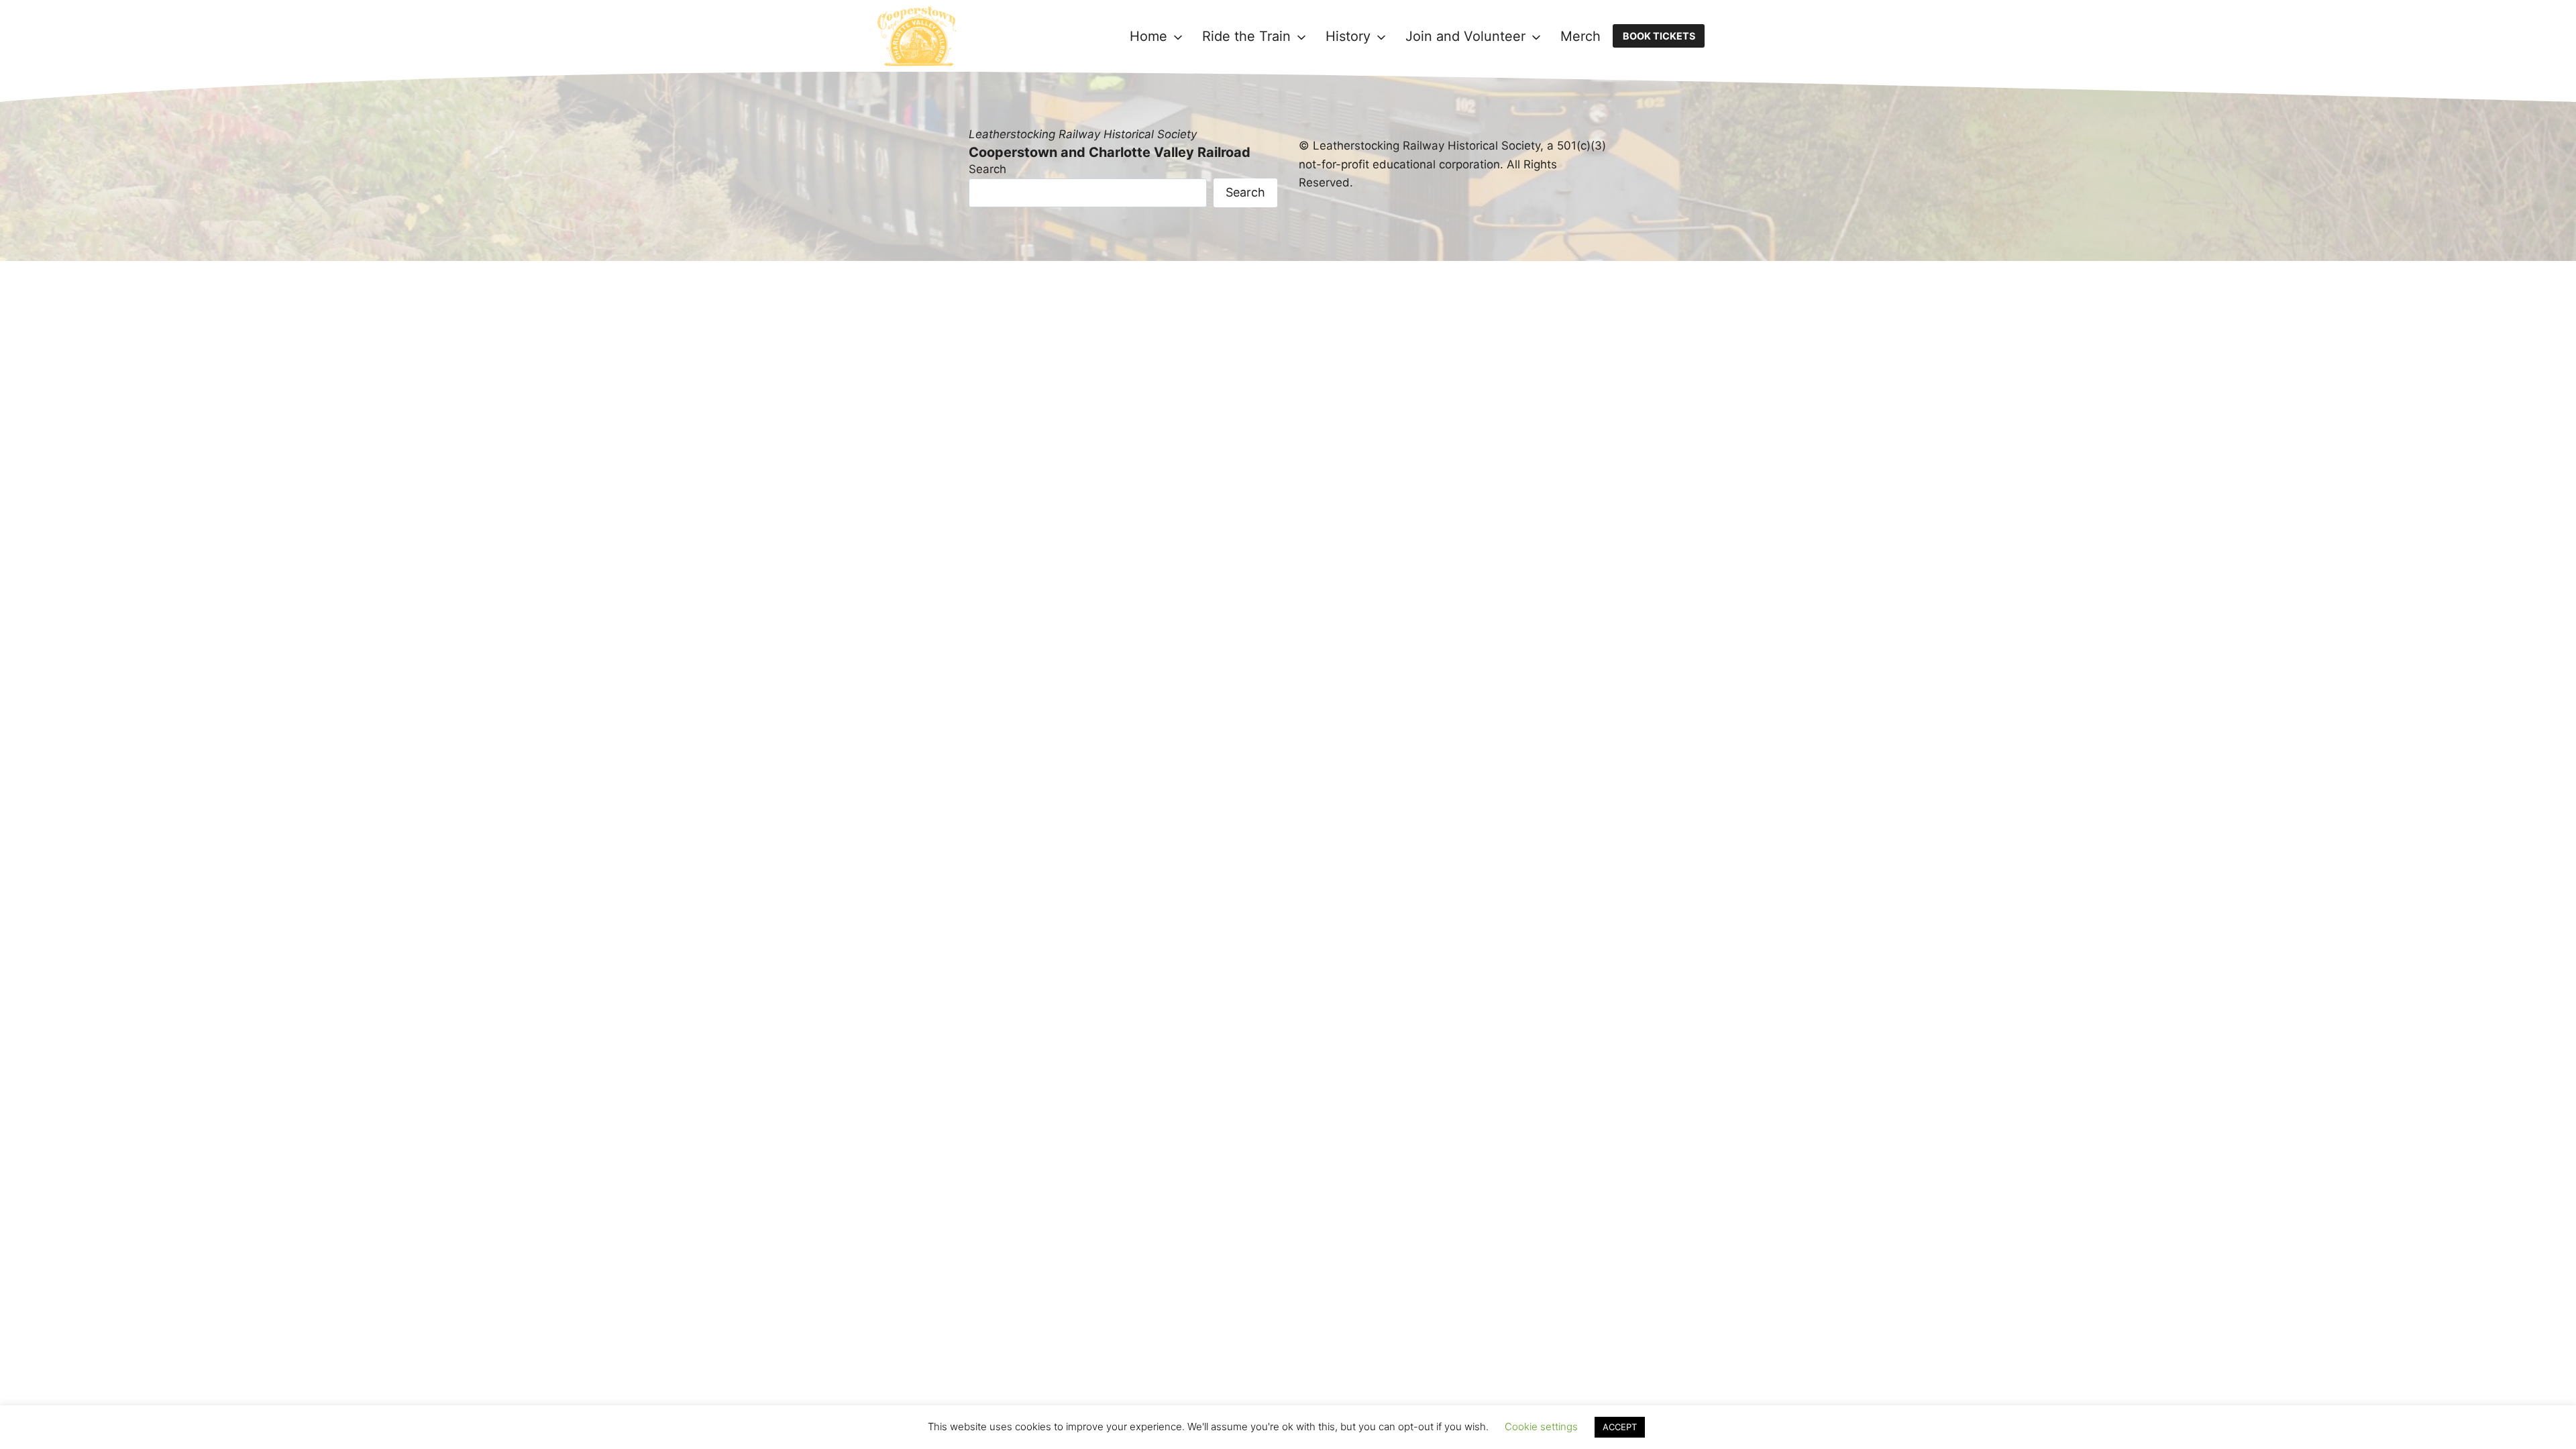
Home (1148, 36)
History (1348, 36)
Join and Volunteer (1465, 36)
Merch (1580, 36)
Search (987, 169)
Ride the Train (1246, 36)
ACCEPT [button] (1620, 1427)
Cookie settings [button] (1541, 1427)
